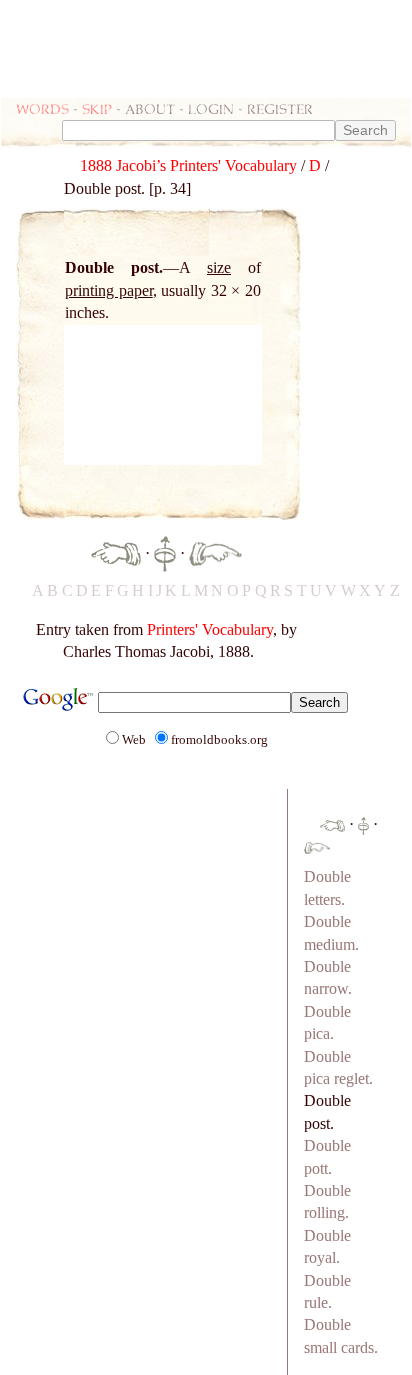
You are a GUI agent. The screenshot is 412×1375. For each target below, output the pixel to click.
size (219, 267)
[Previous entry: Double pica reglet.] (116, 552)
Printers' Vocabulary (210, 629)
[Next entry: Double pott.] (215, 552)
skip (97, 108)
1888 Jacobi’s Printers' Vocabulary (188, 165)
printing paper (109, 290)
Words (42, 108)
